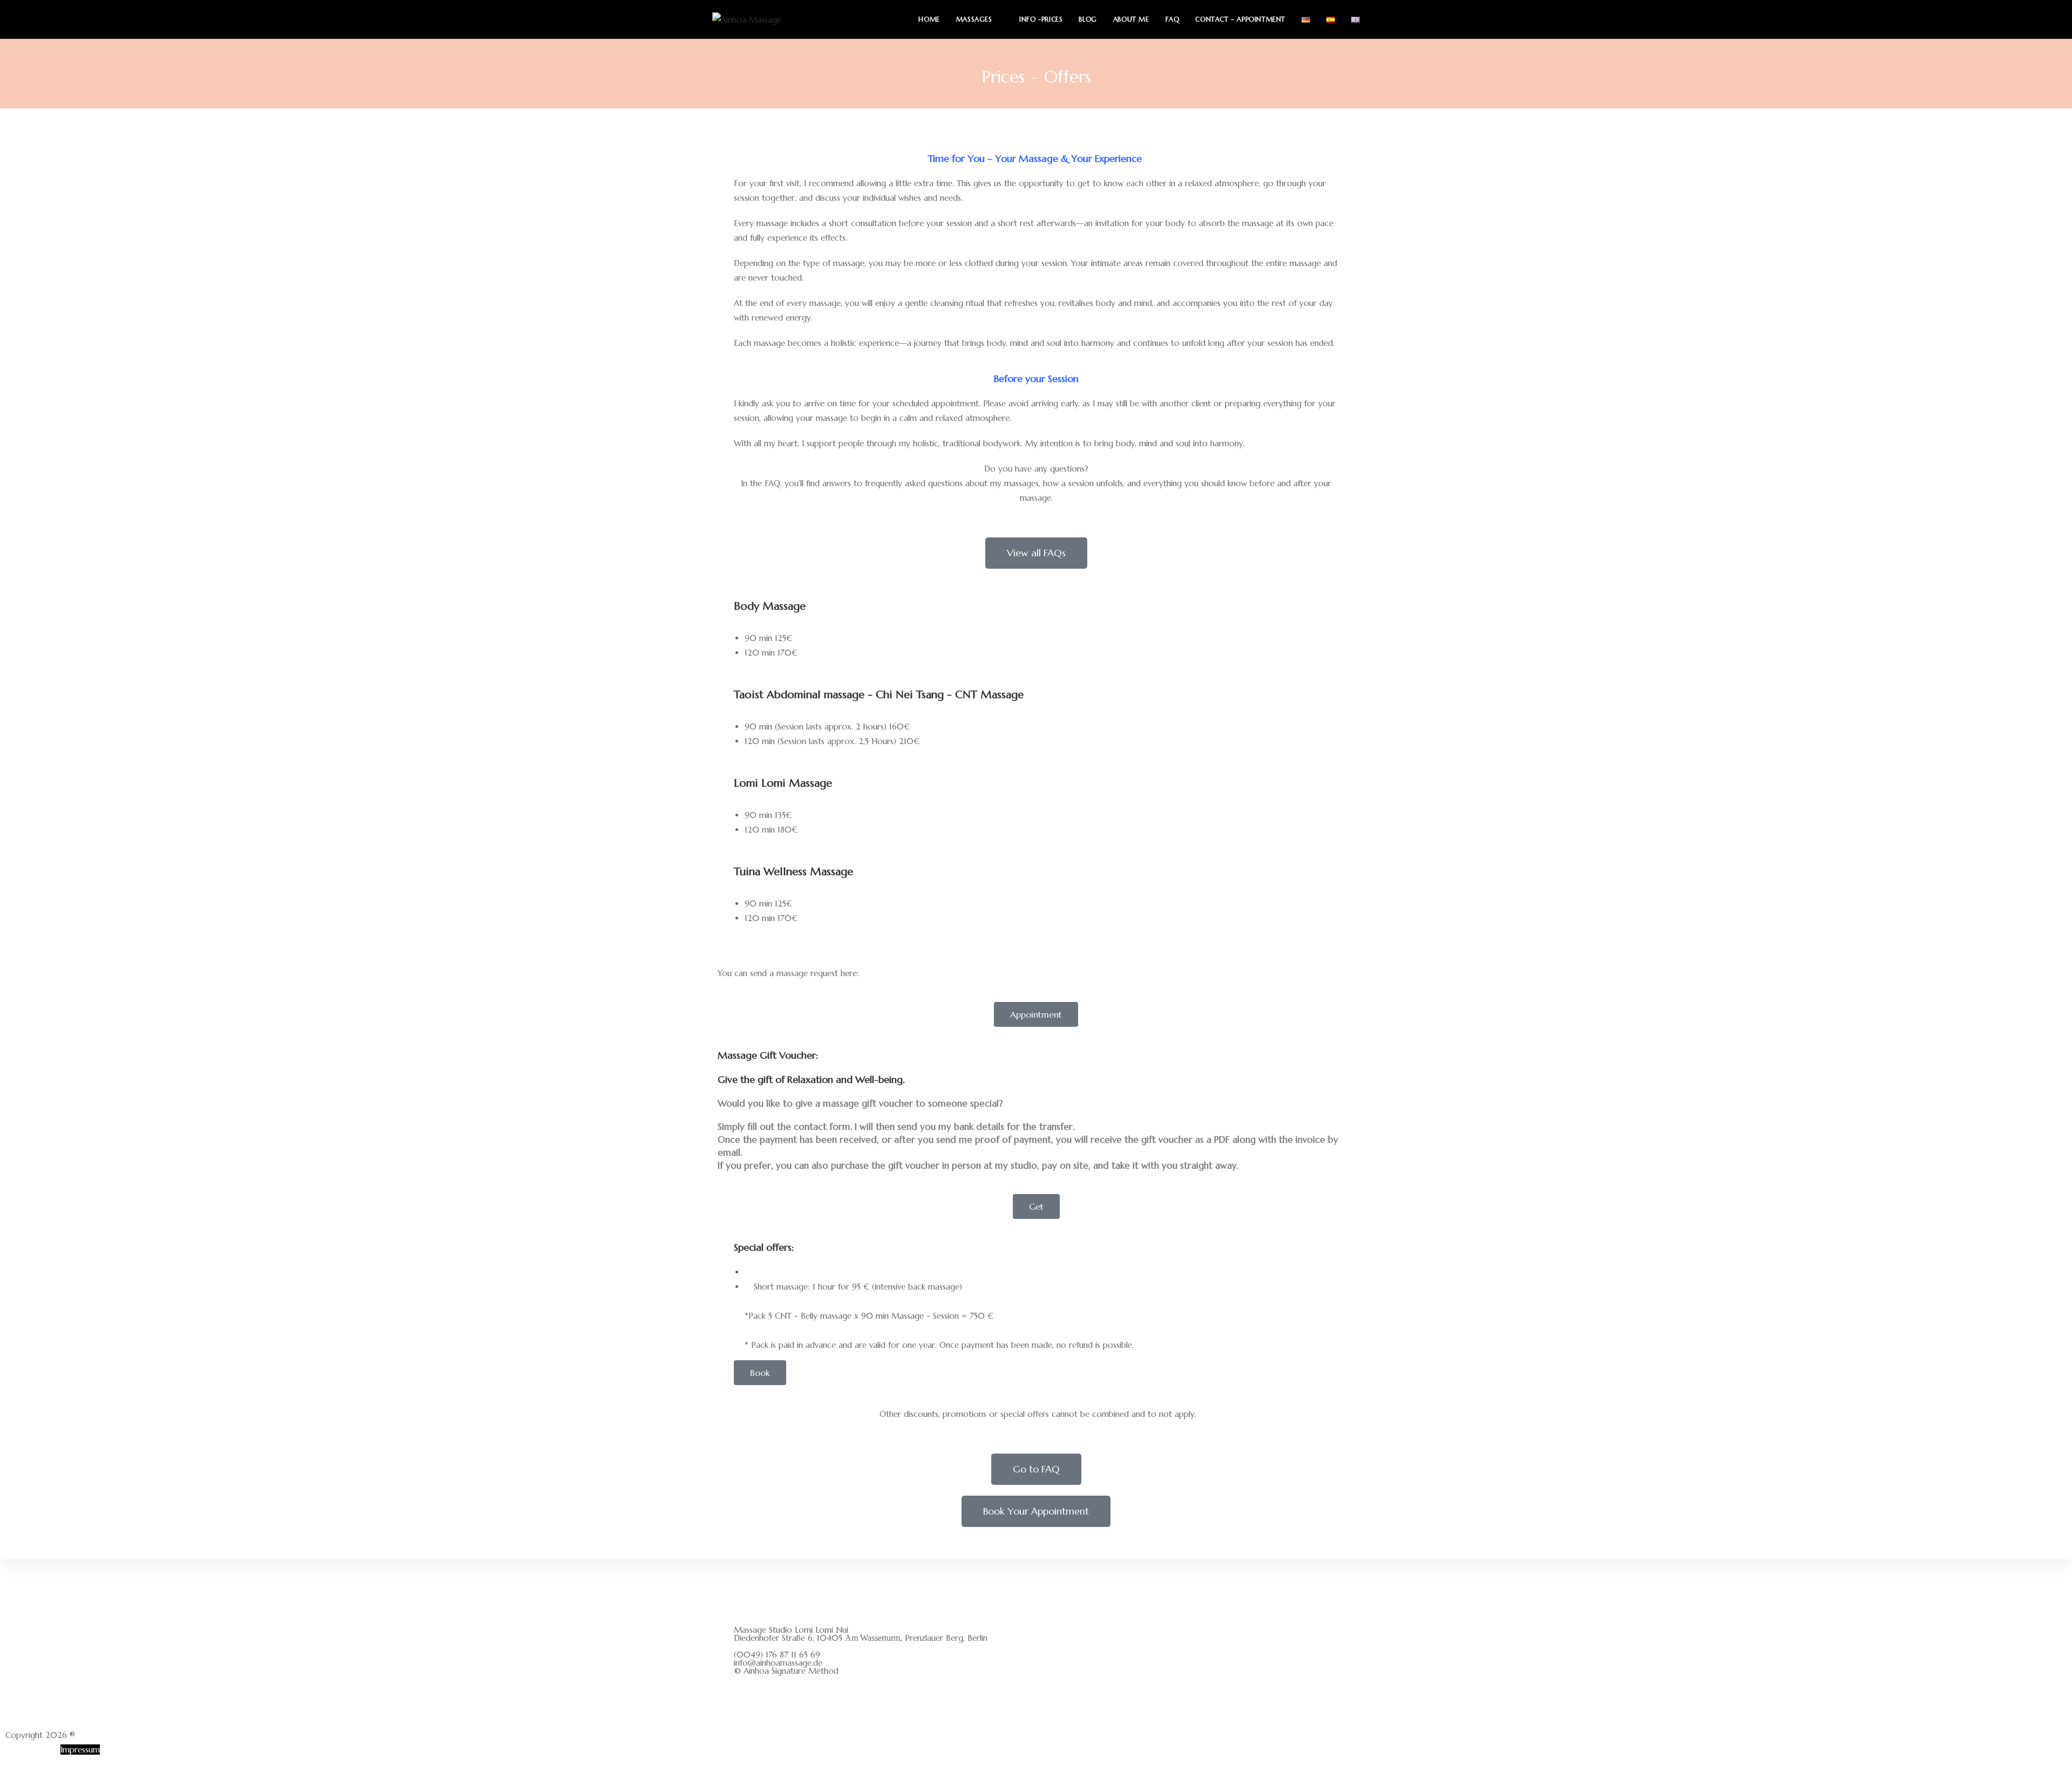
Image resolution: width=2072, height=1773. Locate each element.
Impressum (80, 1750)
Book (760, 1373)
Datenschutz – (32, 1750)
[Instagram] (747, 1699)
